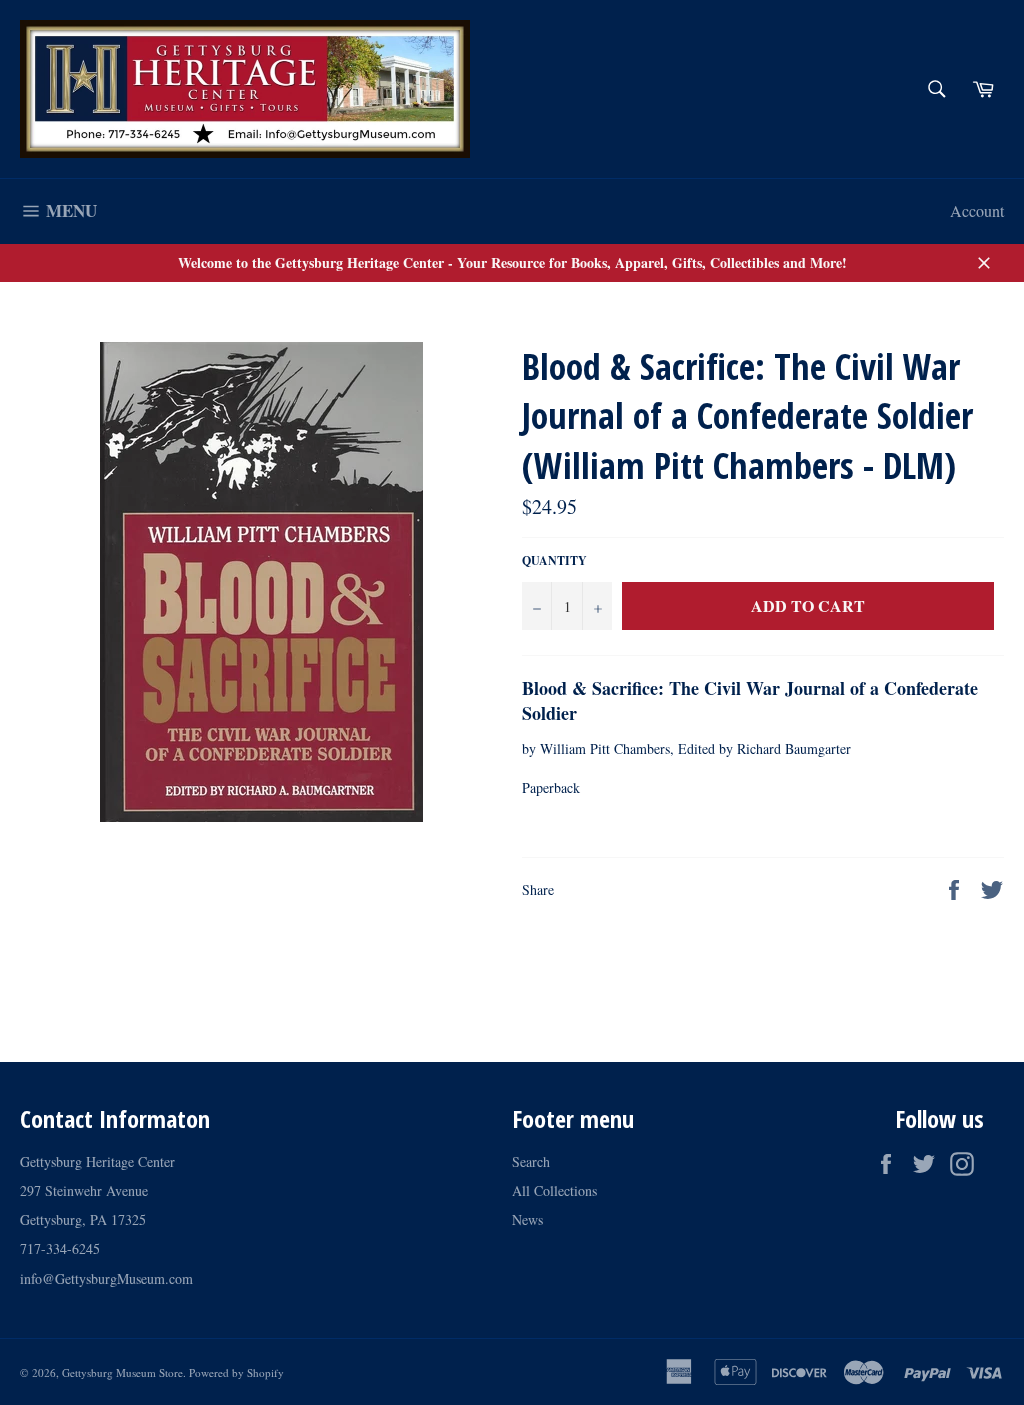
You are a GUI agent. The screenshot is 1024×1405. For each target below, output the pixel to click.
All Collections (554, 1190)
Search (531, 1161)
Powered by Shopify (236, 1372)
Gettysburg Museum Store (122, 1372)
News (527, 1219)
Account (977, 210)
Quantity (554, 561)
